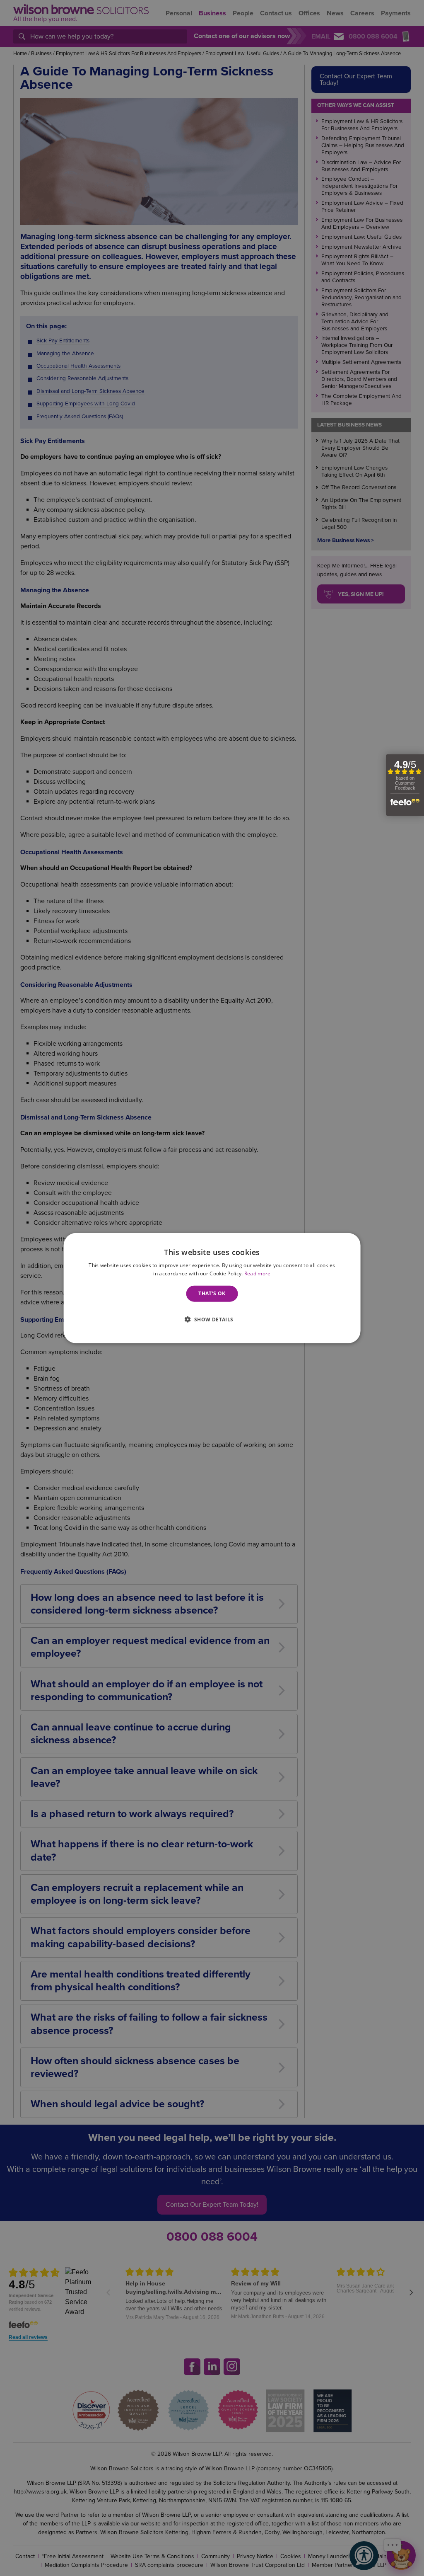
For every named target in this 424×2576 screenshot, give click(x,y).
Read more (258, 1273)
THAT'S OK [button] (212, 1293)
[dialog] (212, 1288)
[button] (212, 1319)
